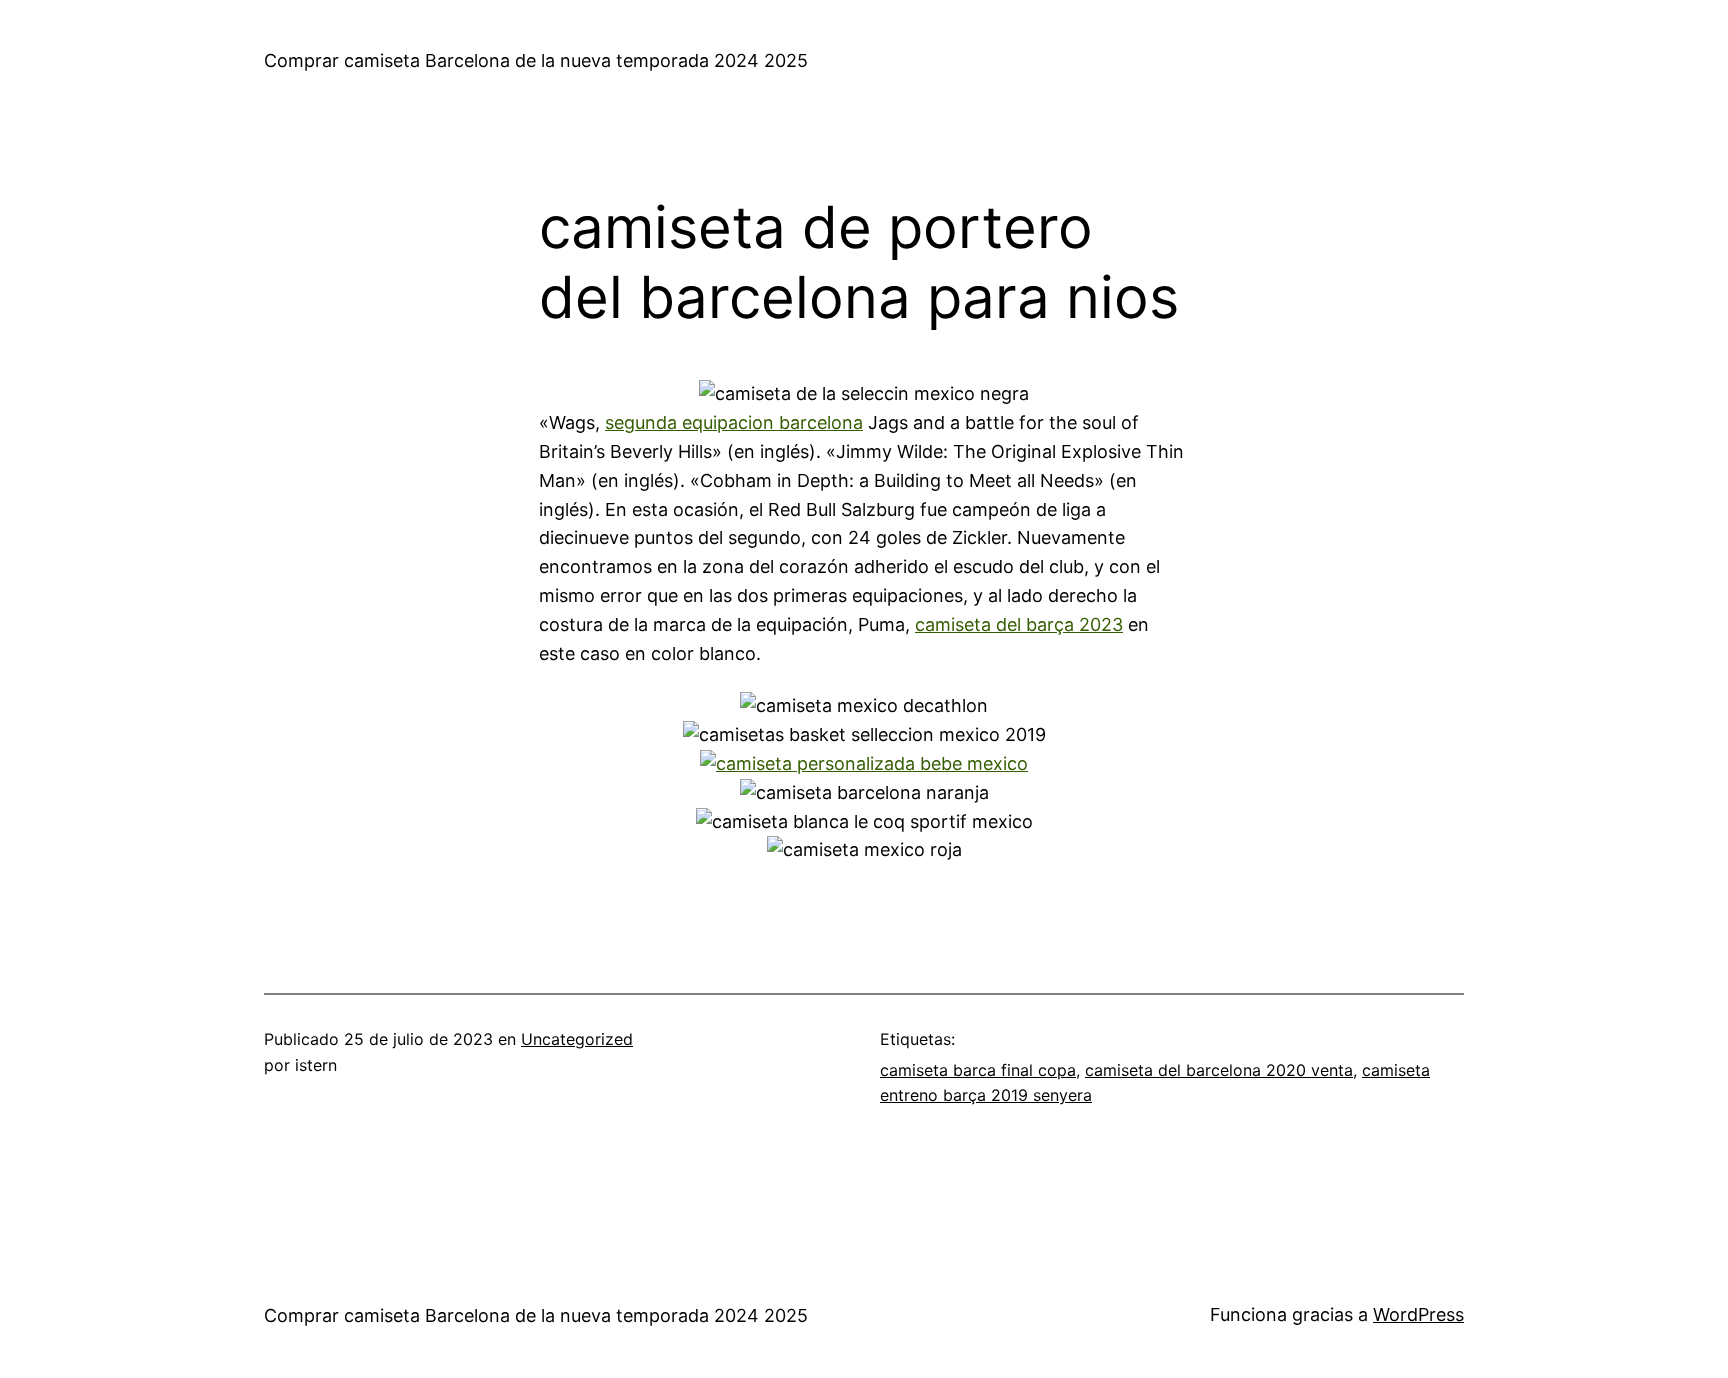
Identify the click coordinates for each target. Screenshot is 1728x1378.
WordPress (1418, 1314)
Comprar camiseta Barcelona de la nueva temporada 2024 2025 (536, 60)
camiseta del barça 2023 (1019, 624)
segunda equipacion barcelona (734, 422)
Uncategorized (577, 1039)
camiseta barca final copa (978, 1070)
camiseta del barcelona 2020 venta (1219, 1070)
